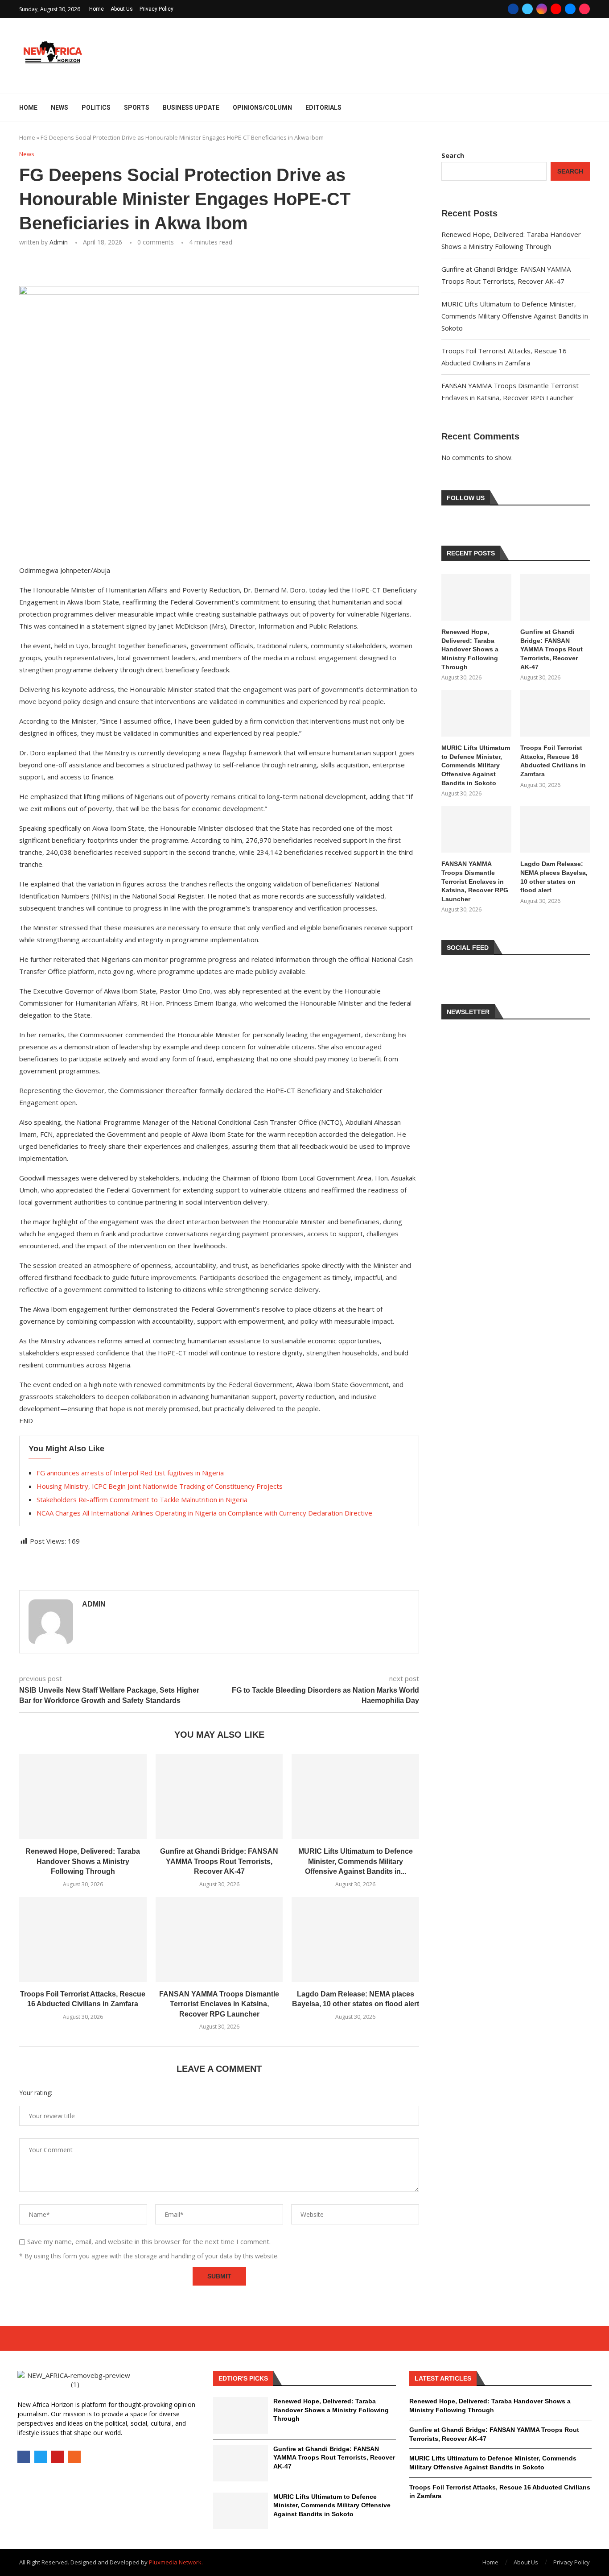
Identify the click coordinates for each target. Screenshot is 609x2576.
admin (59, 242)
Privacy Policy (156, 9)
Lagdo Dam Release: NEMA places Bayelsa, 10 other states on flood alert (554, 877)
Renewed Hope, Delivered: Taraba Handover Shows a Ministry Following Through (83, 1861)
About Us (122, 9)
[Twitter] (527, 9)
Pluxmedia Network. (176, 2562)
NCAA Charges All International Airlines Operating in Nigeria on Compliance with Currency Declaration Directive (204, 1513)
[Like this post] (83, 267)
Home (97, 9)
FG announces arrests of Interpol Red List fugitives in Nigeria (130, 1473)
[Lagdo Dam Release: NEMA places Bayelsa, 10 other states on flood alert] (355, 1939)
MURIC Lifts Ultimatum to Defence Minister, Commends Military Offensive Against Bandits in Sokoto (515, 316)
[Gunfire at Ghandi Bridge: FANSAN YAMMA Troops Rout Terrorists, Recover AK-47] (219, 1797)
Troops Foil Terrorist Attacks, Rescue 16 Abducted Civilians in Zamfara (553, 761)
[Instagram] (542, 9)
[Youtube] (556, 9)
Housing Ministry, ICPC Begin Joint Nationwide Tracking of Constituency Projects (160, 1486)
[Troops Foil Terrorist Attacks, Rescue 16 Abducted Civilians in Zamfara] (83, 1939)
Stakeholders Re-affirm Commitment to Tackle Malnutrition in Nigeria (142, 1499)
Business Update (191, 108)
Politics (96, 108)
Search (453, 155)
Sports (137, 108)
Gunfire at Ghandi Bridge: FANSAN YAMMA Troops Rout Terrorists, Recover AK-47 (219, 1861)
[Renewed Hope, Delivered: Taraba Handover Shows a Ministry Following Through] (83, 1797)
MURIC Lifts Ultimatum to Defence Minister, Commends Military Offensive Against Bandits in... (356, 1861)
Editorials (323, 108)
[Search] (585, 108)
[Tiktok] (584, 9)
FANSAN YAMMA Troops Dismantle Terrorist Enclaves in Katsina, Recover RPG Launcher (219, 2004)
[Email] (570, 9)
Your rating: (36, 2093)
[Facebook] (513, 9)
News (60, 108)
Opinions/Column (262, 108)
